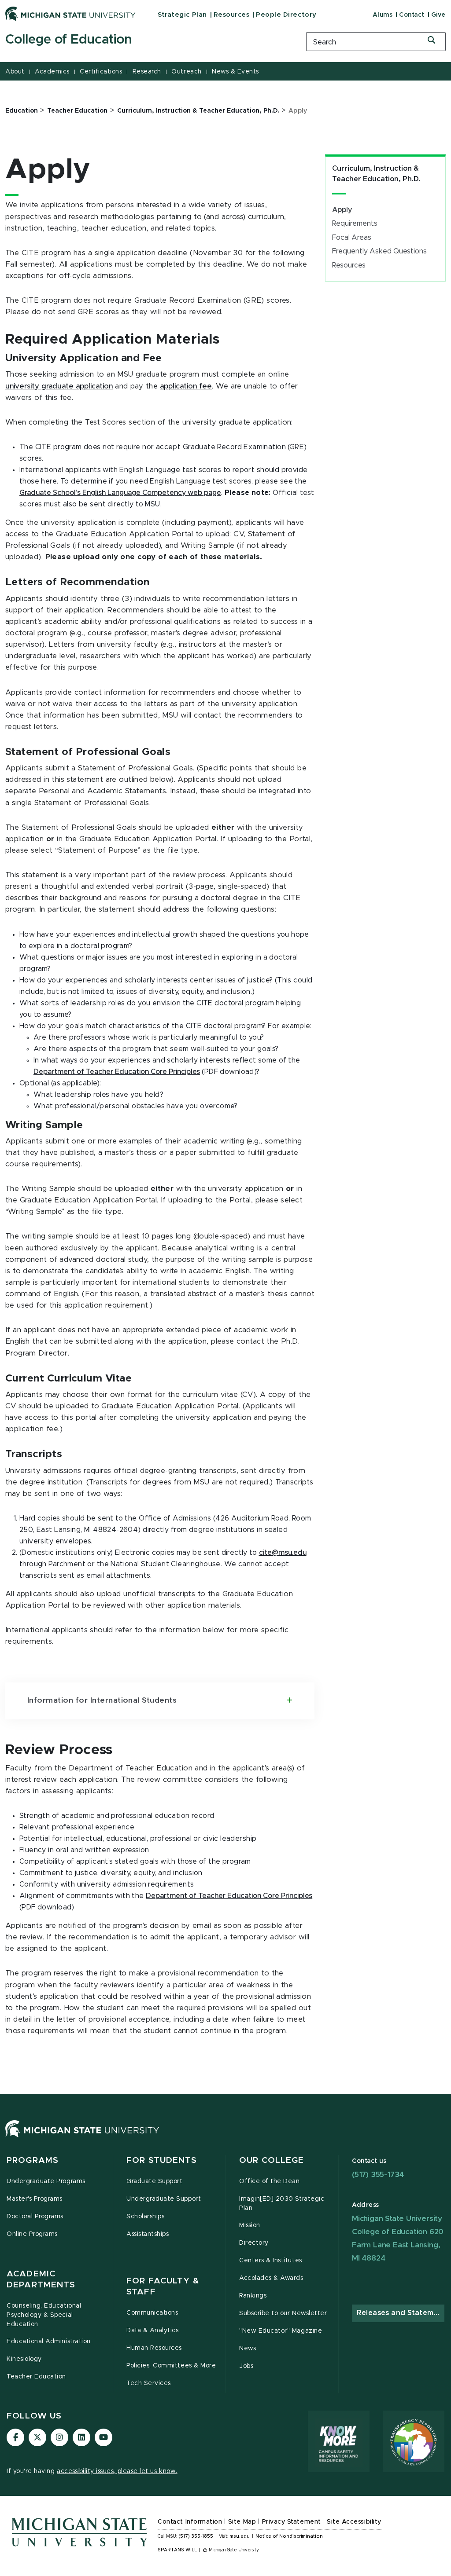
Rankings (253, 2296)
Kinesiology (24, 2359)
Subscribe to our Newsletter (283, 2313)
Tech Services (149, 2383)
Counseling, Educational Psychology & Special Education (44, 2315)
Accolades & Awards (271, 2278)
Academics (52, 72)
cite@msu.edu (283, 1553)
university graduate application (59, 386)
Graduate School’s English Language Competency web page (120, 493)
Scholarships (145, 2217)
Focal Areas (352, 238)
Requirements (355, 224)
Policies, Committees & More (171, 2366)
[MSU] (82, 2137)
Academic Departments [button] (41, 2280)
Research (147, 72)
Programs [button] (33, 2160)
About (15, 72)
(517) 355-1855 (196, 2536)
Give (438, 15)
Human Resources (154, 2348)
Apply (342, 210)
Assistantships (148, 2234)
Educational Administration (49, 2341)
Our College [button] (272, 2160)
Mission (250, 2225)
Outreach (186, 72)
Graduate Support (154, 2181)
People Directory (286, 15)
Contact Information (190, 2522)
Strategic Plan (182, 15)
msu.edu (240, 2536)
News (248, 2349)
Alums (383, 15)
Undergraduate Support (164, 2199)
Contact (412, 15)
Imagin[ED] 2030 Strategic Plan (282, 2204)
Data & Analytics (152, 2330)
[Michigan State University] (70, 14)
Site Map (242, 2522)
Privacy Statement (292, 2522)
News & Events (235, 72)
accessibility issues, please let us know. (117, 2471)
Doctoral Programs (35, 2217)
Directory (254, 2243)
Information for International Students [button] (102, 1700)
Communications (152, 2313)
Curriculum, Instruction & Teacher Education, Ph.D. (376, 174)
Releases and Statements (401, 2313)
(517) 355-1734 (378, 2175)
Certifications (101, 72)
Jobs (246, 2366)
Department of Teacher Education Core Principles (117, 1072)
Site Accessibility (354, 2522)
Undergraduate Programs (46, 2181)
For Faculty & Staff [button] (163, 2287)
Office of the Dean (270, 2181)
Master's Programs (35, 2199)
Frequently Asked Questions (379, 251)
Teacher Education (36, 2377)
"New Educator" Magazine (281, 2331)
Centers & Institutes (271, 2261)
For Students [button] (162, 2160)
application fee (186, 386)
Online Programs (32, 2234)
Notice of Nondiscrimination (289, 2536)
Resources (232, 15)
